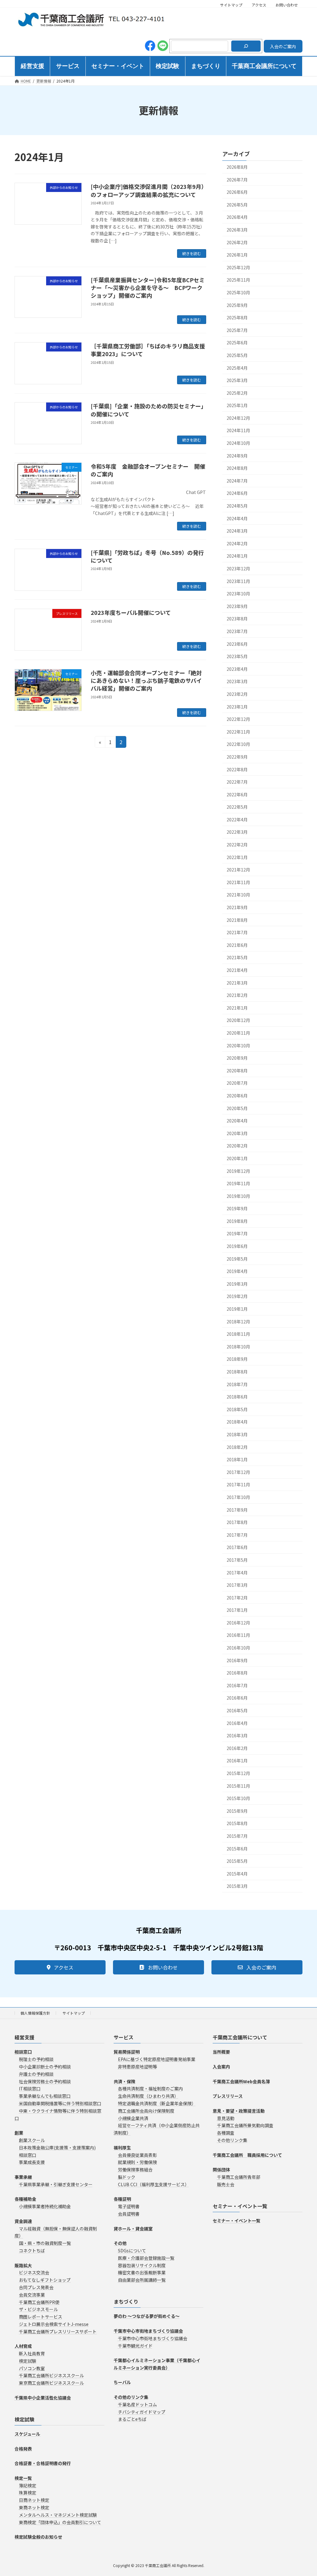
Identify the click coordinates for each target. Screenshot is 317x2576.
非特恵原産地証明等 (137, 2067)
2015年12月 (238, 1773)
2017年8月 (237, 1522)
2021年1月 (237, 1008)
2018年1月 (237, 1459)
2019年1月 (237, 1309)
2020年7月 (237, 1083)
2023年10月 (238, 594)
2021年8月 (237, 920)
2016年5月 (237, 1710)
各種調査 (226, 2133)
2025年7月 (237, 330)
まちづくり (126, 2301)
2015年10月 (238, 1798)
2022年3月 (237, 832)
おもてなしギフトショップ (45, 2280)
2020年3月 (237, 1133)
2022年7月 (237, 782)
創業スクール (32, 2140)
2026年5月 (237, 205)
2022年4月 (237, 820)
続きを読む (192, 253)
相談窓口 (28, 2155)
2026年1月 (237, 255)
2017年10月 (238, 1497)
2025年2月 (237, 393)
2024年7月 (237, 481)
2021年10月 (238, 895)
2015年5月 (237, 1861)
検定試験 (28, 2361)
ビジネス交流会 (34, 2272)
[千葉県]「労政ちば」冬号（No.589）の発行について (147, 556)
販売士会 (226, 2184)
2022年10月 (238, 744)
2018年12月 (238, 1321)
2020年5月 (237, 1108)
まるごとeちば (132, 2419)
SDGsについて (132, 2250)
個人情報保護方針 (35, 2013)
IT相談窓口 (30, 2088)
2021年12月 (238, 870)
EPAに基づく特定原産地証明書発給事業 (157, 2059)
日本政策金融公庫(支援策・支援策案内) (57, 2148)
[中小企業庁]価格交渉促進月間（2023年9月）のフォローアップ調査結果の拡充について (147, 190)
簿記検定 (28, 2485)
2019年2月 (237, 1296)
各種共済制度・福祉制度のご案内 (150, 2088)
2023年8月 (237, 619)
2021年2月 (237, 995)
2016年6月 (237, 1698)
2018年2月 (237, 1447)
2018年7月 (237, 1384)
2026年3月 (237, 230)
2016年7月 (237, 1685)
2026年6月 (237, 192)
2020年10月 (238, 1045)
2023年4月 (237, 669)
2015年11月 (238, 1786)
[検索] (246, 46)
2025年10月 (238, 292)
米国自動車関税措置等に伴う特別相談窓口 (60, 2103)
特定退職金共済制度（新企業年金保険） (157, 2103)
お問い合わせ (287, 5)
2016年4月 (237, 1723)
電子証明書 (129, 2206)
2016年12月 (238, 1623)
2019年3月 (237, 1284)
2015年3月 (237, 1886)
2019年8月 (237, 1221)
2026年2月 (237, 242)
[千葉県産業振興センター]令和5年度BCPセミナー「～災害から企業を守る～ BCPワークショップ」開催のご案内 (148, 287)
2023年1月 (237, 706)
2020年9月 (237, 1058)
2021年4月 (237, 970)
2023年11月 (238, 581)
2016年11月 (238, 1635)
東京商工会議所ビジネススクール (51, 2383)
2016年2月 (237, 1748)
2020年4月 (237, 1121)
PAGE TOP (304, 2493)
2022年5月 (237, 807)
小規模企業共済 (133, 2118)
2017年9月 (237, 1509)
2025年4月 (237, 368)
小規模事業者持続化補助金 (45, 2206)
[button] (60, 1967)
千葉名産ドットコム (137, 2404)
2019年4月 (237, 1271)
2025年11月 (238, 280)
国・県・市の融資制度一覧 (45, 2243)
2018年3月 (237, 1434)
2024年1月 (237, 556)
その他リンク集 (232, 2140)
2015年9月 (237, 1811)
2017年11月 (238, 1484)
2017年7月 (237, 1535)
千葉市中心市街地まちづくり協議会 (153, 2338)
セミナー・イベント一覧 (240, 2206)
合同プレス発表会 (36, 2287)
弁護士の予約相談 (36, 2074)
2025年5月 (237, 355)
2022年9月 (237, 757)
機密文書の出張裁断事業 (142, 2272)
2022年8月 (237, 769)
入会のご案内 (283, 46)
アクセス (259, 5)
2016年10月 (238, 1648)
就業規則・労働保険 (137, 2162)
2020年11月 (238, 1033)
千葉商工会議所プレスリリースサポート (58, 2331)
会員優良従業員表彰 (137, 2155)
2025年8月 (237, 317)
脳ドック (127, 2177)
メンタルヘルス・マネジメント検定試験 (58, 2515)
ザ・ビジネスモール (38, 2309)
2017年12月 (238, 1472)
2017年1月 (237, 1610)
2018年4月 (237, 1422)
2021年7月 (237, 932)
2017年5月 (237, 1560)
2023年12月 (238, 568)
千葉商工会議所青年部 (239, 2177)
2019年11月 (238, 1183)
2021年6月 (237, 945)
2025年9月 (237, 305)
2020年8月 (237, 1071)
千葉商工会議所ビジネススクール (51, 2375)
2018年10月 (238, 1347)
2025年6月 (237, 343)
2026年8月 (237, 167)
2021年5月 (237, 957)
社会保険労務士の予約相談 (45, 2081)
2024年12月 (238, 418)
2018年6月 (237, 1397)
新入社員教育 (32, 2353)
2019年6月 (237, 1246)
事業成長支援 (32, 2162)
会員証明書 (129, 2214)
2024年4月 (237, 518)
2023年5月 (237, 656)
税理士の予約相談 (36, 2059)
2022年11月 (238, 732)
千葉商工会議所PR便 (39, 2302)
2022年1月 (237, 857)
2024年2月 (237, 543)
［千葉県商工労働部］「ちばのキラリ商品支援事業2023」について (148, 350)
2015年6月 (237, 1848)
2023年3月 (237, 681)
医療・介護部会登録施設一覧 (146, 2258)
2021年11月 (238, 882)
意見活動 (226, 2118)
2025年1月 (237, 405)
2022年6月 (237, 794)
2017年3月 (237, 1585)
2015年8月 (237, 1823)
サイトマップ (231, 5)
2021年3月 (237, 982)
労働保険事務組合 (135, 2169)
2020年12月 (238, 1020)
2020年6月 (237, 1096)
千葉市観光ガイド (135, 2345)
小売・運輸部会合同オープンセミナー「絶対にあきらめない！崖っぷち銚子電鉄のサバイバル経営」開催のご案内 (146, 680)
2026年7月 (237, 179)
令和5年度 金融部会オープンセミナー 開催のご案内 (148, 470)
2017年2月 (237, 1598)
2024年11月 (238, 430)
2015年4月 (237, 1874)
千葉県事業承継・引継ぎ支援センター (56, 2184)
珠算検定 (28, 2493)
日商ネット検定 (34, 2500)
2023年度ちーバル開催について (131, 612)
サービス (124, 2037)
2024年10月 (238, 443)
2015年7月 (237, 1836)
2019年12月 (238, 1171)
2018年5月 (237, 1409)
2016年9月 (237, 1660)
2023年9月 (237, 606)
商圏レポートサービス (41, 2317)
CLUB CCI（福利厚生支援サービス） (154, 2184)
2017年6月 (237, 1547)
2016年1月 (237, 1761)
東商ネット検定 (34, 2507)
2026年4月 (237, 217)
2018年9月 (237, 1359)
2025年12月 (238, 267)
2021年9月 (237, 907)
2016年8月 (237, 1673)
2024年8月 (237, 468)
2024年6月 (237, 493)
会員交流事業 (32, 2295)
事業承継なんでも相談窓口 (45, 2096)
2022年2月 (237, 845)
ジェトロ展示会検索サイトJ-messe (54, 2324)
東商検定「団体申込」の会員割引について (60, 2522)
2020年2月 (237, 1146)
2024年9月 (237, 456)
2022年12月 (238, 719)
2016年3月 (237, 1735)
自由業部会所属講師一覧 (142, 2280)
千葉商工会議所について (240, 2037)
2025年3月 (237, 380)
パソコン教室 (32, 2368)
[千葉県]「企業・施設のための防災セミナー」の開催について (147, 410)
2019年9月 (237, 1208)
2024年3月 (237, 531)
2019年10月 (238, 1196)
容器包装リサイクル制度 (142, 2265)
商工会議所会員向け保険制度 (146, 2111)
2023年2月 (237, 694)
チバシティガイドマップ (142, 2412)
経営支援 (24, 2037)
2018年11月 (238, 1334)
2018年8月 (237, 1372)
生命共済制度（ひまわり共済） (148, 2096)
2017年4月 (237, 1572)
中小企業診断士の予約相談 (45, 2067)
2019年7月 (237, 1233)
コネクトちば (32, 2250)
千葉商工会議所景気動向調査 (245, 2125)
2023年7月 (237, 631)
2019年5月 (237, 1259)
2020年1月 (237, 1158)
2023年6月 (237, 644)
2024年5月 (237, 506)
